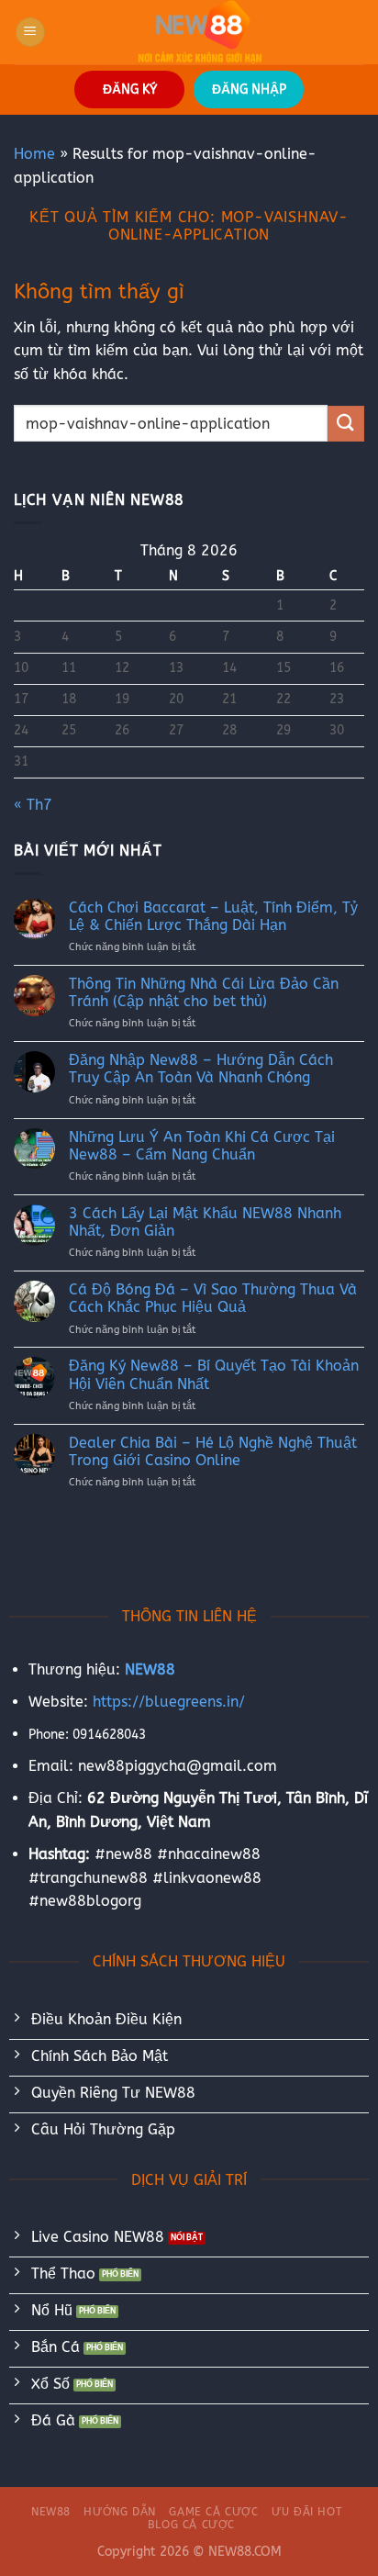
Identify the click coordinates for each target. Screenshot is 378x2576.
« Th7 (33, 805)
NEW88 (51, 2512)
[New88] (200, 32)
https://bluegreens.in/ (169, 1702)
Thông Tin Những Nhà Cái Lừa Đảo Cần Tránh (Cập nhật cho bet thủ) (204, 992)
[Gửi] (346, 424)
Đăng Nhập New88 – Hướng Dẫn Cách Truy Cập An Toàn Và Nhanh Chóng (201, 1069)
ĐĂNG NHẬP (249, 90)
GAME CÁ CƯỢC (213, 2512)
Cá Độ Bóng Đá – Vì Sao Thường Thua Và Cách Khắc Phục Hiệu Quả (213, 1298)
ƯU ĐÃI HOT (307, 2512)
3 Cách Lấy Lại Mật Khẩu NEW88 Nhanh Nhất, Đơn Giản (205, 1222)
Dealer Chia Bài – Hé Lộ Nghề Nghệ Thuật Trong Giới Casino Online (213, 1451)
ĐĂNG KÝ (130, 90)
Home (34, 154)
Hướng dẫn (120, 2512)
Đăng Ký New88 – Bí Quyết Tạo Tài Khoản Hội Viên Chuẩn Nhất (214, 1374)
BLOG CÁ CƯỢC (191, 2525)
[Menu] (30, 33)
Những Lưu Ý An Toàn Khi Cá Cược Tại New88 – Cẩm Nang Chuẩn (202, 1146)
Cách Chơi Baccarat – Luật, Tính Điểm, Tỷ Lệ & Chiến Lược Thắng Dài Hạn (213, 916)
